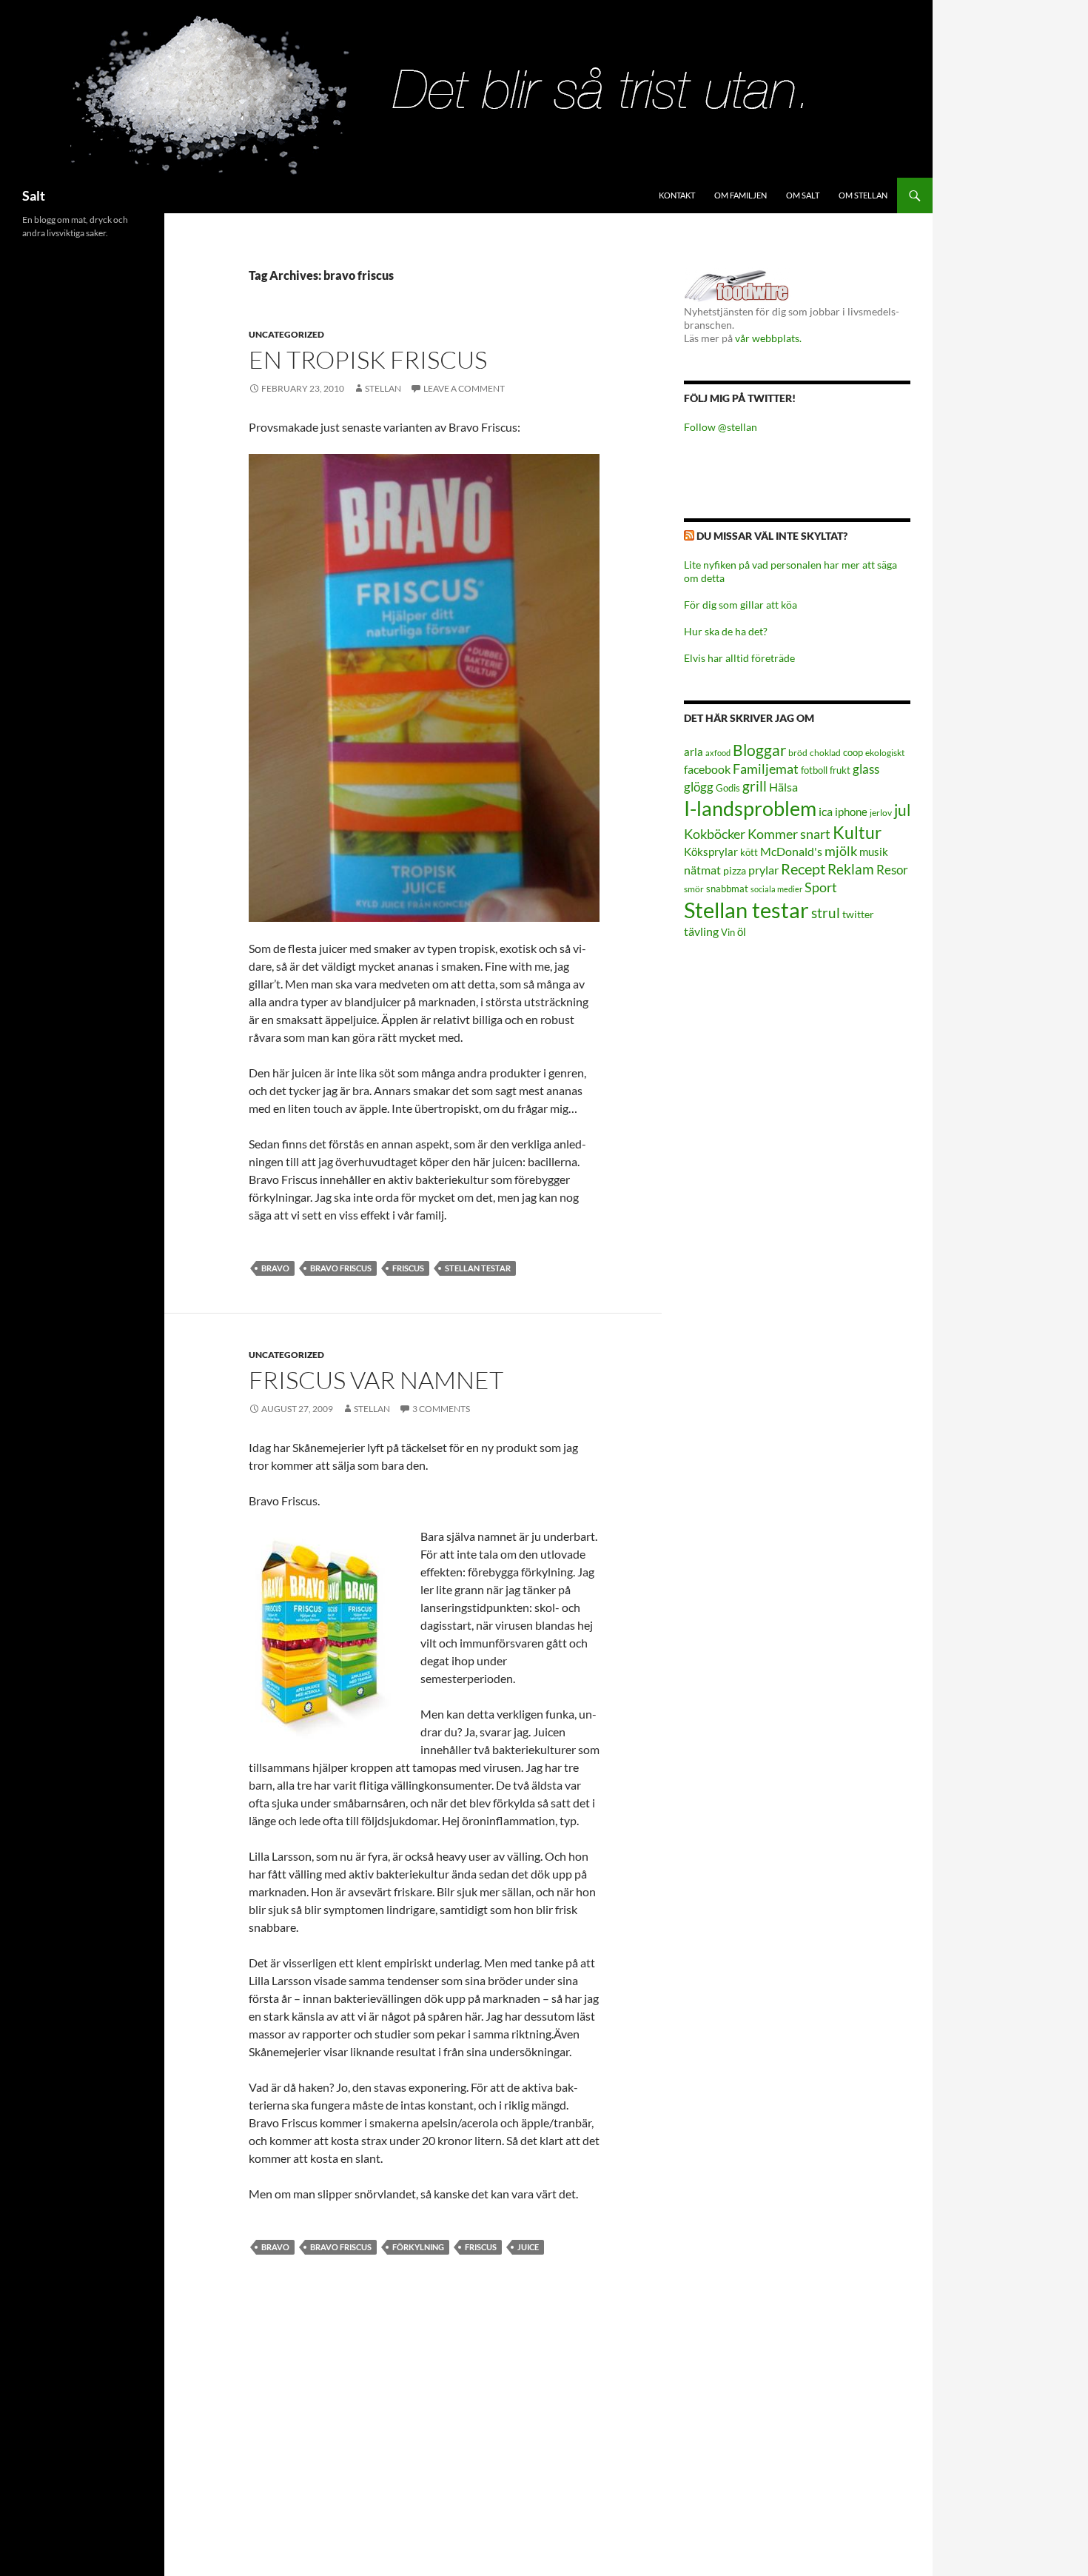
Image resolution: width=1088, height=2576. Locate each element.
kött (749, 853)
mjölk (841, 851)
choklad (825, 753)
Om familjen (741, 195)
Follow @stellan (721, 427)
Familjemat (766, 769)
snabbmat (727, 889)
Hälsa (783, 787)
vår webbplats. (768, 338)
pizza (735, 870)
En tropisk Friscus (368, 359)
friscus (408, 1268)
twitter (858, 914)
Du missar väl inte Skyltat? (772, 536)
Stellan (383, 388)
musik (874, 852)
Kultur (857, 833)
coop (853, 752)
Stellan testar (478, 1268)
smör (694, 889)
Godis (728, 788)
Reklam (851, 869)
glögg (699, 787)
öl (742, 931)
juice (528, 2247)
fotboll (814, 770)
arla (694, 752)
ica (826, 811)
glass (866, 769)
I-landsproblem (750, 808)
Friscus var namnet (376, 1380)
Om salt (803, 195)
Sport (821, 887)
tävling (701, 931)
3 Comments (441, 1409)
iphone (851, 812)
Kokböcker (715, 834)
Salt (34, 195)
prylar (763, 870)
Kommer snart (789, 834)
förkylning (418, 2247)
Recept (803, 869)
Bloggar (759, 750)
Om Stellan (863, 195)
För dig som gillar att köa (741, 605)
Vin (728, 933)
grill (755, 786)
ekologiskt (885, 753)
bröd (798, 753)
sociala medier (776, 889)
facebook (707, 769)
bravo (275, 1268)
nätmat (702, 870)
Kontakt (677, 195)
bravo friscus (341, 1268)
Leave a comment (464, 388)
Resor (892, 870)
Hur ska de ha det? (726, 631)
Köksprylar (711, 852)
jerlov (881, 813)
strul (826, 913)
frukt (840, 770)
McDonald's (791, 852)
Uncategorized (286, 334)
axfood (718, 753)
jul (902, 810)
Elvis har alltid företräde (739, 658)
